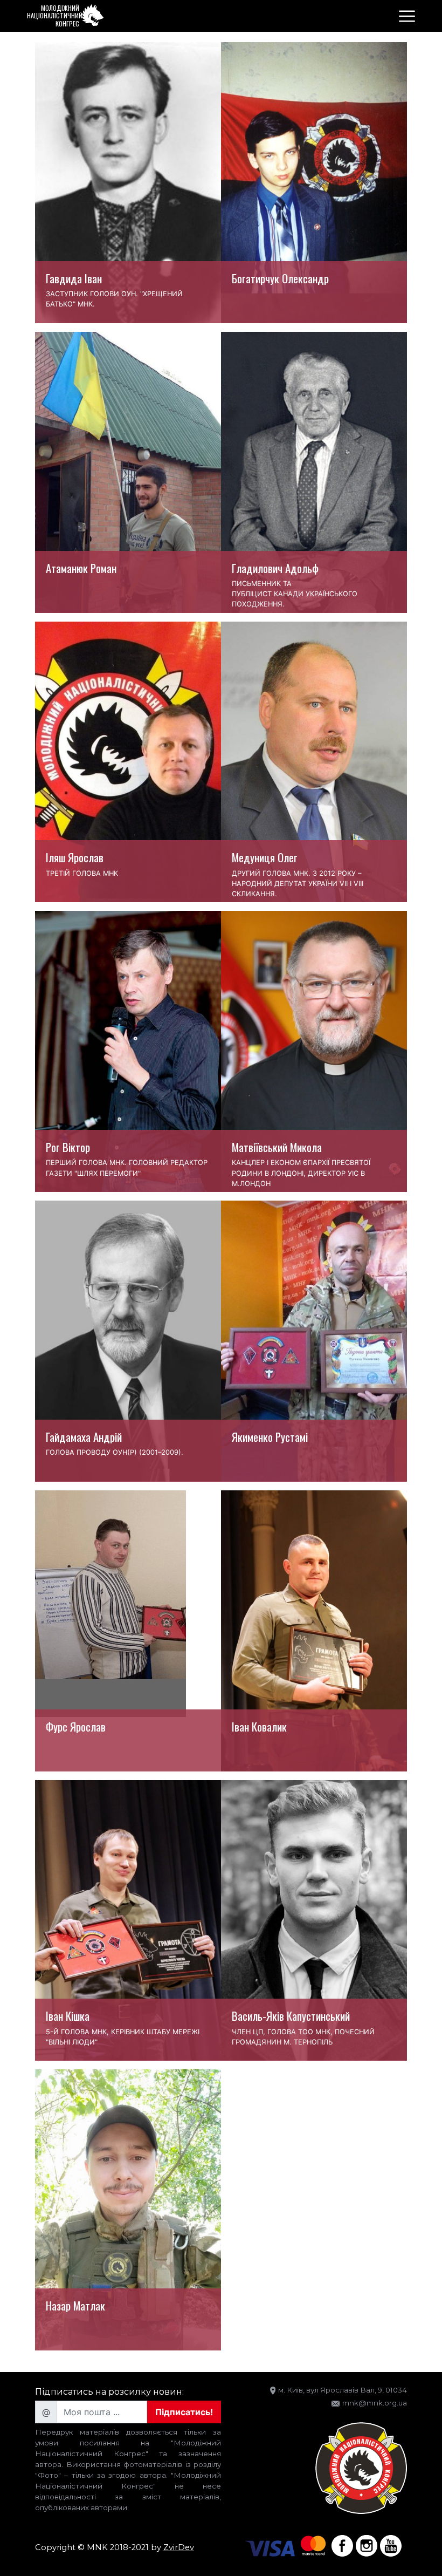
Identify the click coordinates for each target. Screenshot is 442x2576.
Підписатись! (184, 2412)
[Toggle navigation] (407, 16)
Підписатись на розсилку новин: (109, 2392)
